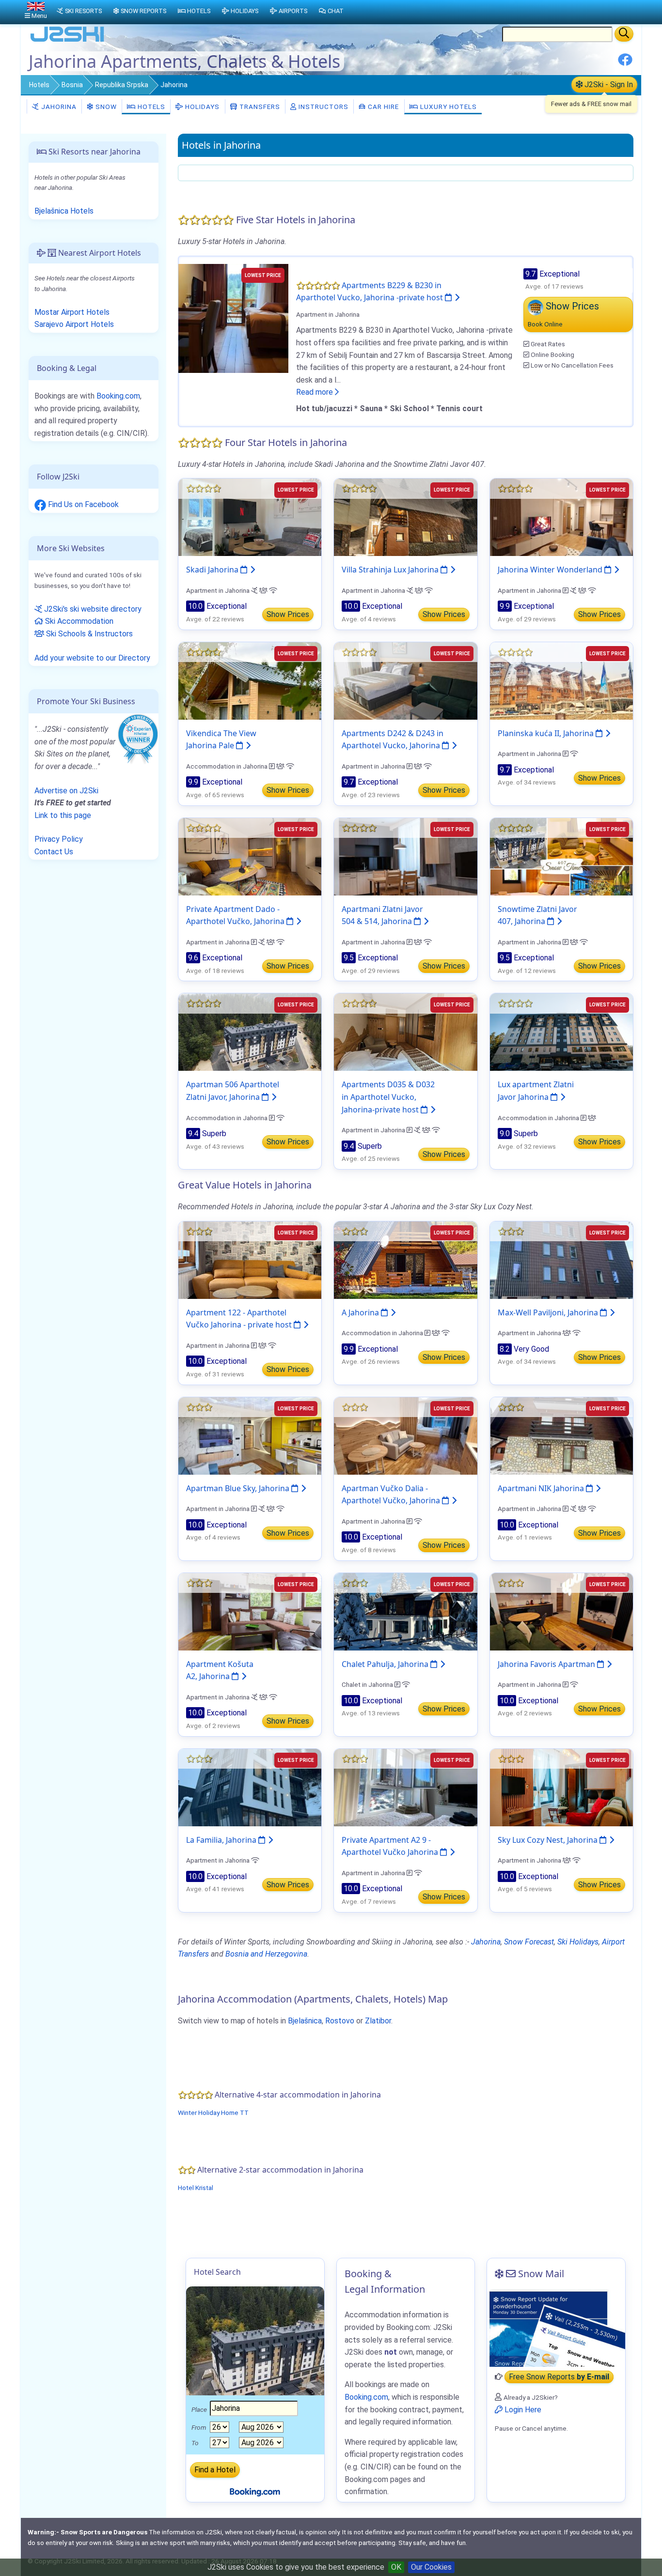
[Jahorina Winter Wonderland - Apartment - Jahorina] (561, 517)
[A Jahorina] (405, 1259)
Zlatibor (378, 2021)
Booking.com (118, 396)
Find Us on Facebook (82, 504)
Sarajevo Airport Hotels (74, 324)
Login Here (522, 2410)
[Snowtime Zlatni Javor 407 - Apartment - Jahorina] (561, 856)
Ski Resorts (83, 11)
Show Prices (288, 614)
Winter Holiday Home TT (213, 2113)
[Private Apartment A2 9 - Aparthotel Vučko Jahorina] (405, 1787)
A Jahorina (361, 1312)
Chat (336, 11)
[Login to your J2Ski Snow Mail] (556, 2328)
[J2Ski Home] (67, 41)
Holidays (201, 107)
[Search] (624, 34)
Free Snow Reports (559, 2377)
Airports (293, 11)
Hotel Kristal (196, 2188)
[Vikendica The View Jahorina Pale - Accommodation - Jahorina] (250, 680)
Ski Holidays (578, 1942)
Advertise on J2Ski (66, 791)
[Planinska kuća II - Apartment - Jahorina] (561, 680)
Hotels (39, 85)
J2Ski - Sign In (608, 85)
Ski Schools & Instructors (88, 634)
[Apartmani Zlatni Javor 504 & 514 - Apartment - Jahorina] (405, 856)
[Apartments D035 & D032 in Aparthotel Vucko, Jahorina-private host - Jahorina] (405, 1032)
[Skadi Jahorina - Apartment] (250, 517)
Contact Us (54, 852)
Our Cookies (431, 2567)
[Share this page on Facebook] (625, 63)
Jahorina (58, 107)
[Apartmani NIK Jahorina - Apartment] (561, 1435)
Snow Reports (143, 11)
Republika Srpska (122, 85)
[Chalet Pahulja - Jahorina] (405, 1611)
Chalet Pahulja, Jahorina (386, 1664)
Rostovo (340, 2021)
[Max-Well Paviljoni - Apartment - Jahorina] (561, 1259)
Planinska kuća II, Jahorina (547, 733)
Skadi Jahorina (213, 570)
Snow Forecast (529, 1942)
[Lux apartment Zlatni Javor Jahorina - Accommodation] (561, 1032)
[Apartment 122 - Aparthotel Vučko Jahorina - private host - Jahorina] (250, 1259)
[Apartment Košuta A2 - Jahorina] (250, 1611)
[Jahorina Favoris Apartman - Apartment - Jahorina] (561, 1611)
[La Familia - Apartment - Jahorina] (250, 1787)
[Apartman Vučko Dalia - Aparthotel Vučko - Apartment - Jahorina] (405, 1435)
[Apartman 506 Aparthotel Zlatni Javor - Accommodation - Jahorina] (250, 1032)
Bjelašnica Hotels (64, 211)
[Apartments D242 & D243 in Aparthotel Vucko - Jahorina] (405, 680)
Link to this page (63, 815)
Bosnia (72, 85)
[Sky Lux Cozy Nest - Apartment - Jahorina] (561, 1787)
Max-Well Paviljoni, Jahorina (549, 1312)
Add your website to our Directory (92, 658)
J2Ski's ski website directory (92, 609)
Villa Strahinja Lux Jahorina (391, 570)
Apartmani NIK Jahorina (542, 1488)
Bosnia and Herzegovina (266, 1954)
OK (396, 2567)
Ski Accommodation (78, 621)
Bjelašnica (305, 2021)
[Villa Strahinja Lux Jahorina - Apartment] (405, 517)
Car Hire (382, 107)
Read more (315, 392)
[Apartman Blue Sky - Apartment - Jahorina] (250, 1435)
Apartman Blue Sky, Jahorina (239, 1488)
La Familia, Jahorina (222, 1840)
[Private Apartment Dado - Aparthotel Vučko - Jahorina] (250, 856)
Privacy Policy (59, 839)
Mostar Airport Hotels (72, 312)
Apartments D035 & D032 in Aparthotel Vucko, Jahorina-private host (388, 1097)
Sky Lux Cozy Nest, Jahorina (549, 1840)
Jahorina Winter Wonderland (551, 570)
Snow (105, 107)
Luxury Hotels (448, 107)
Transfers (259, 107)
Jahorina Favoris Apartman (547, 1664)
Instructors (323, 107)
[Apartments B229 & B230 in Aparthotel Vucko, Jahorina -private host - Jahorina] (233, 317)
